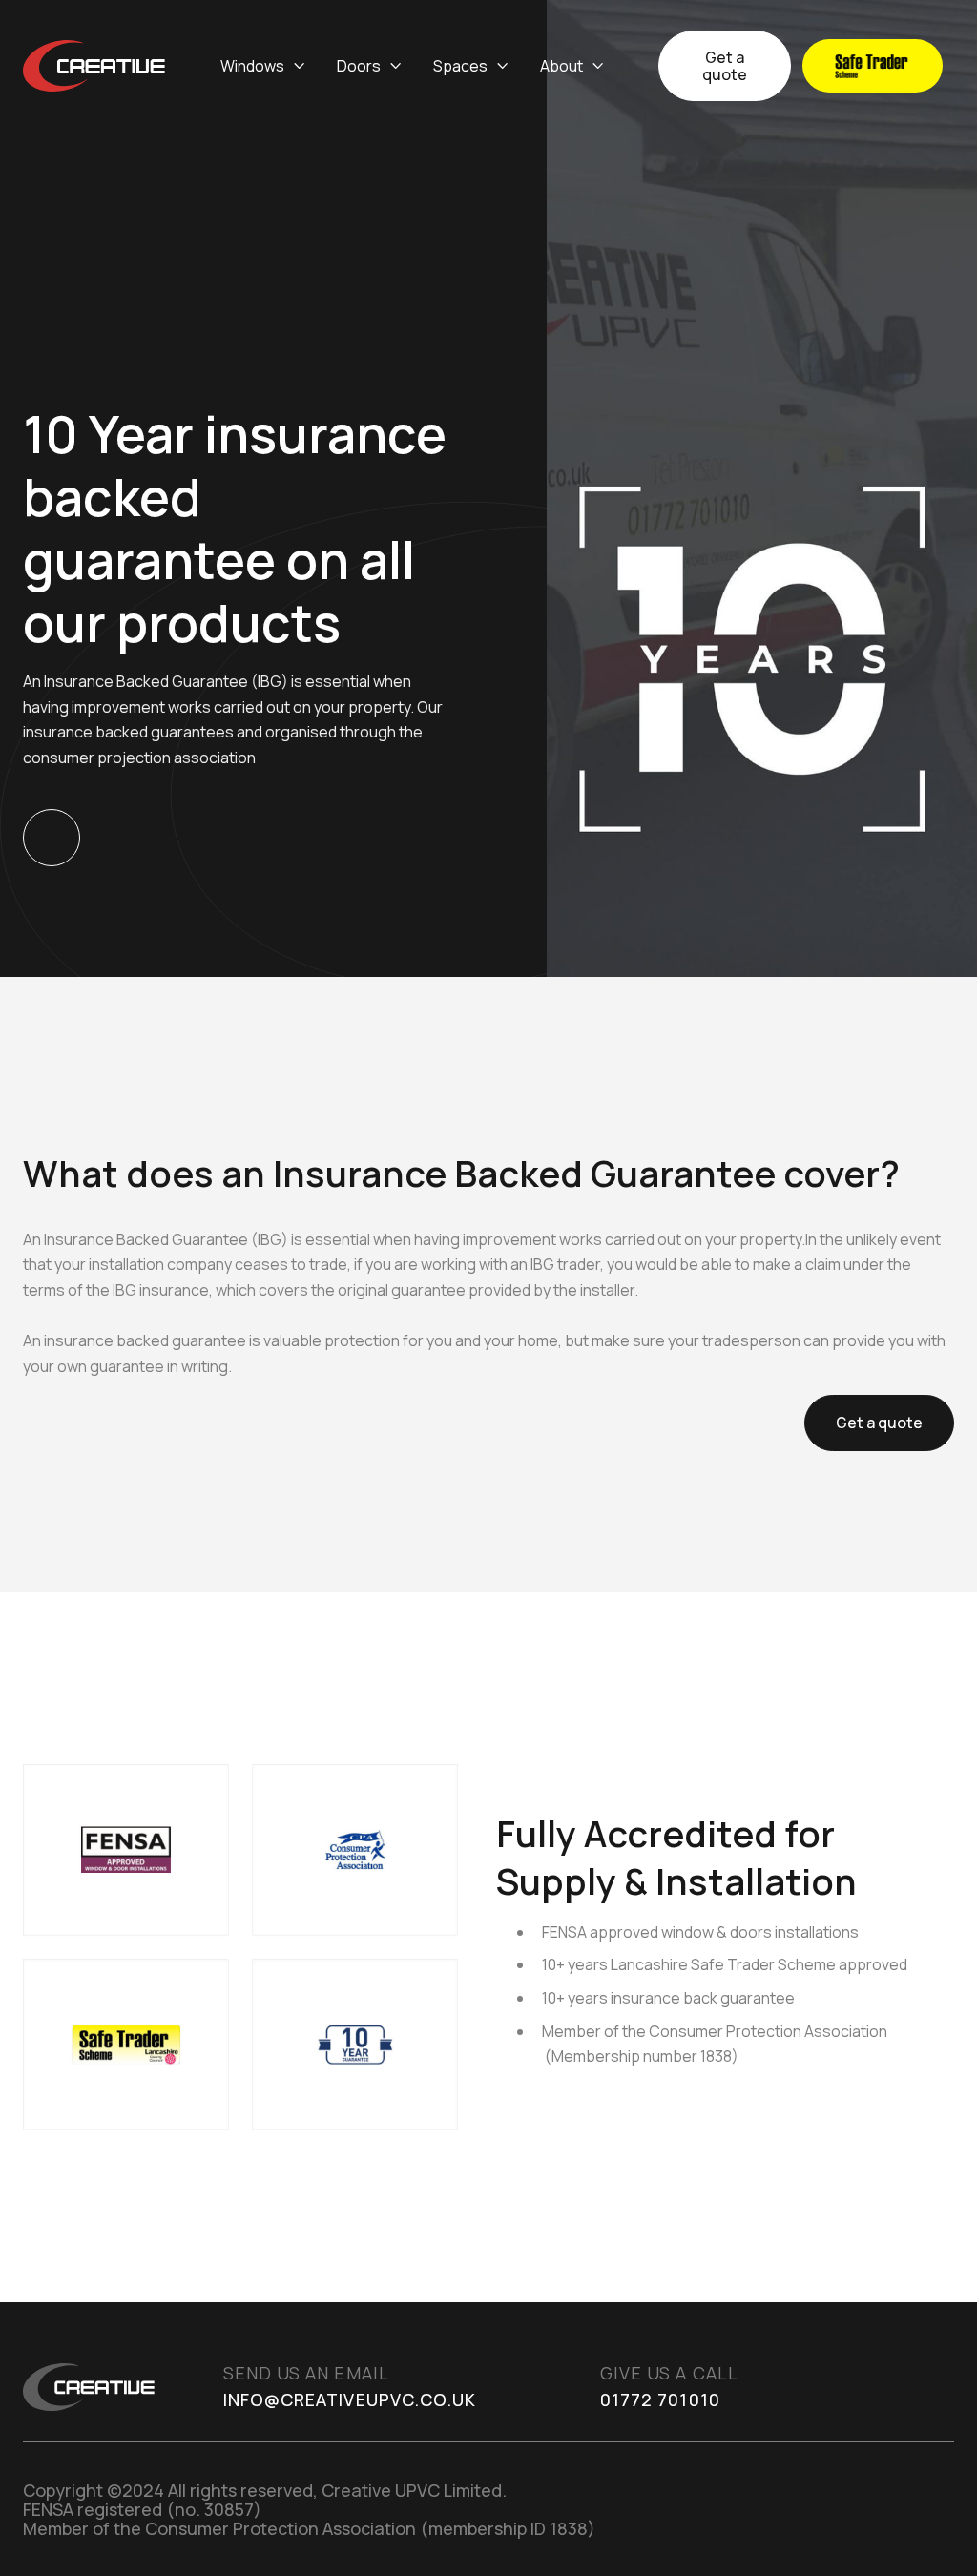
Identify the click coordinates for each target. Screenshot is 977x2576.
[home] (94, 66)
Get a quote (725, 66)
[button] (263, 66)
